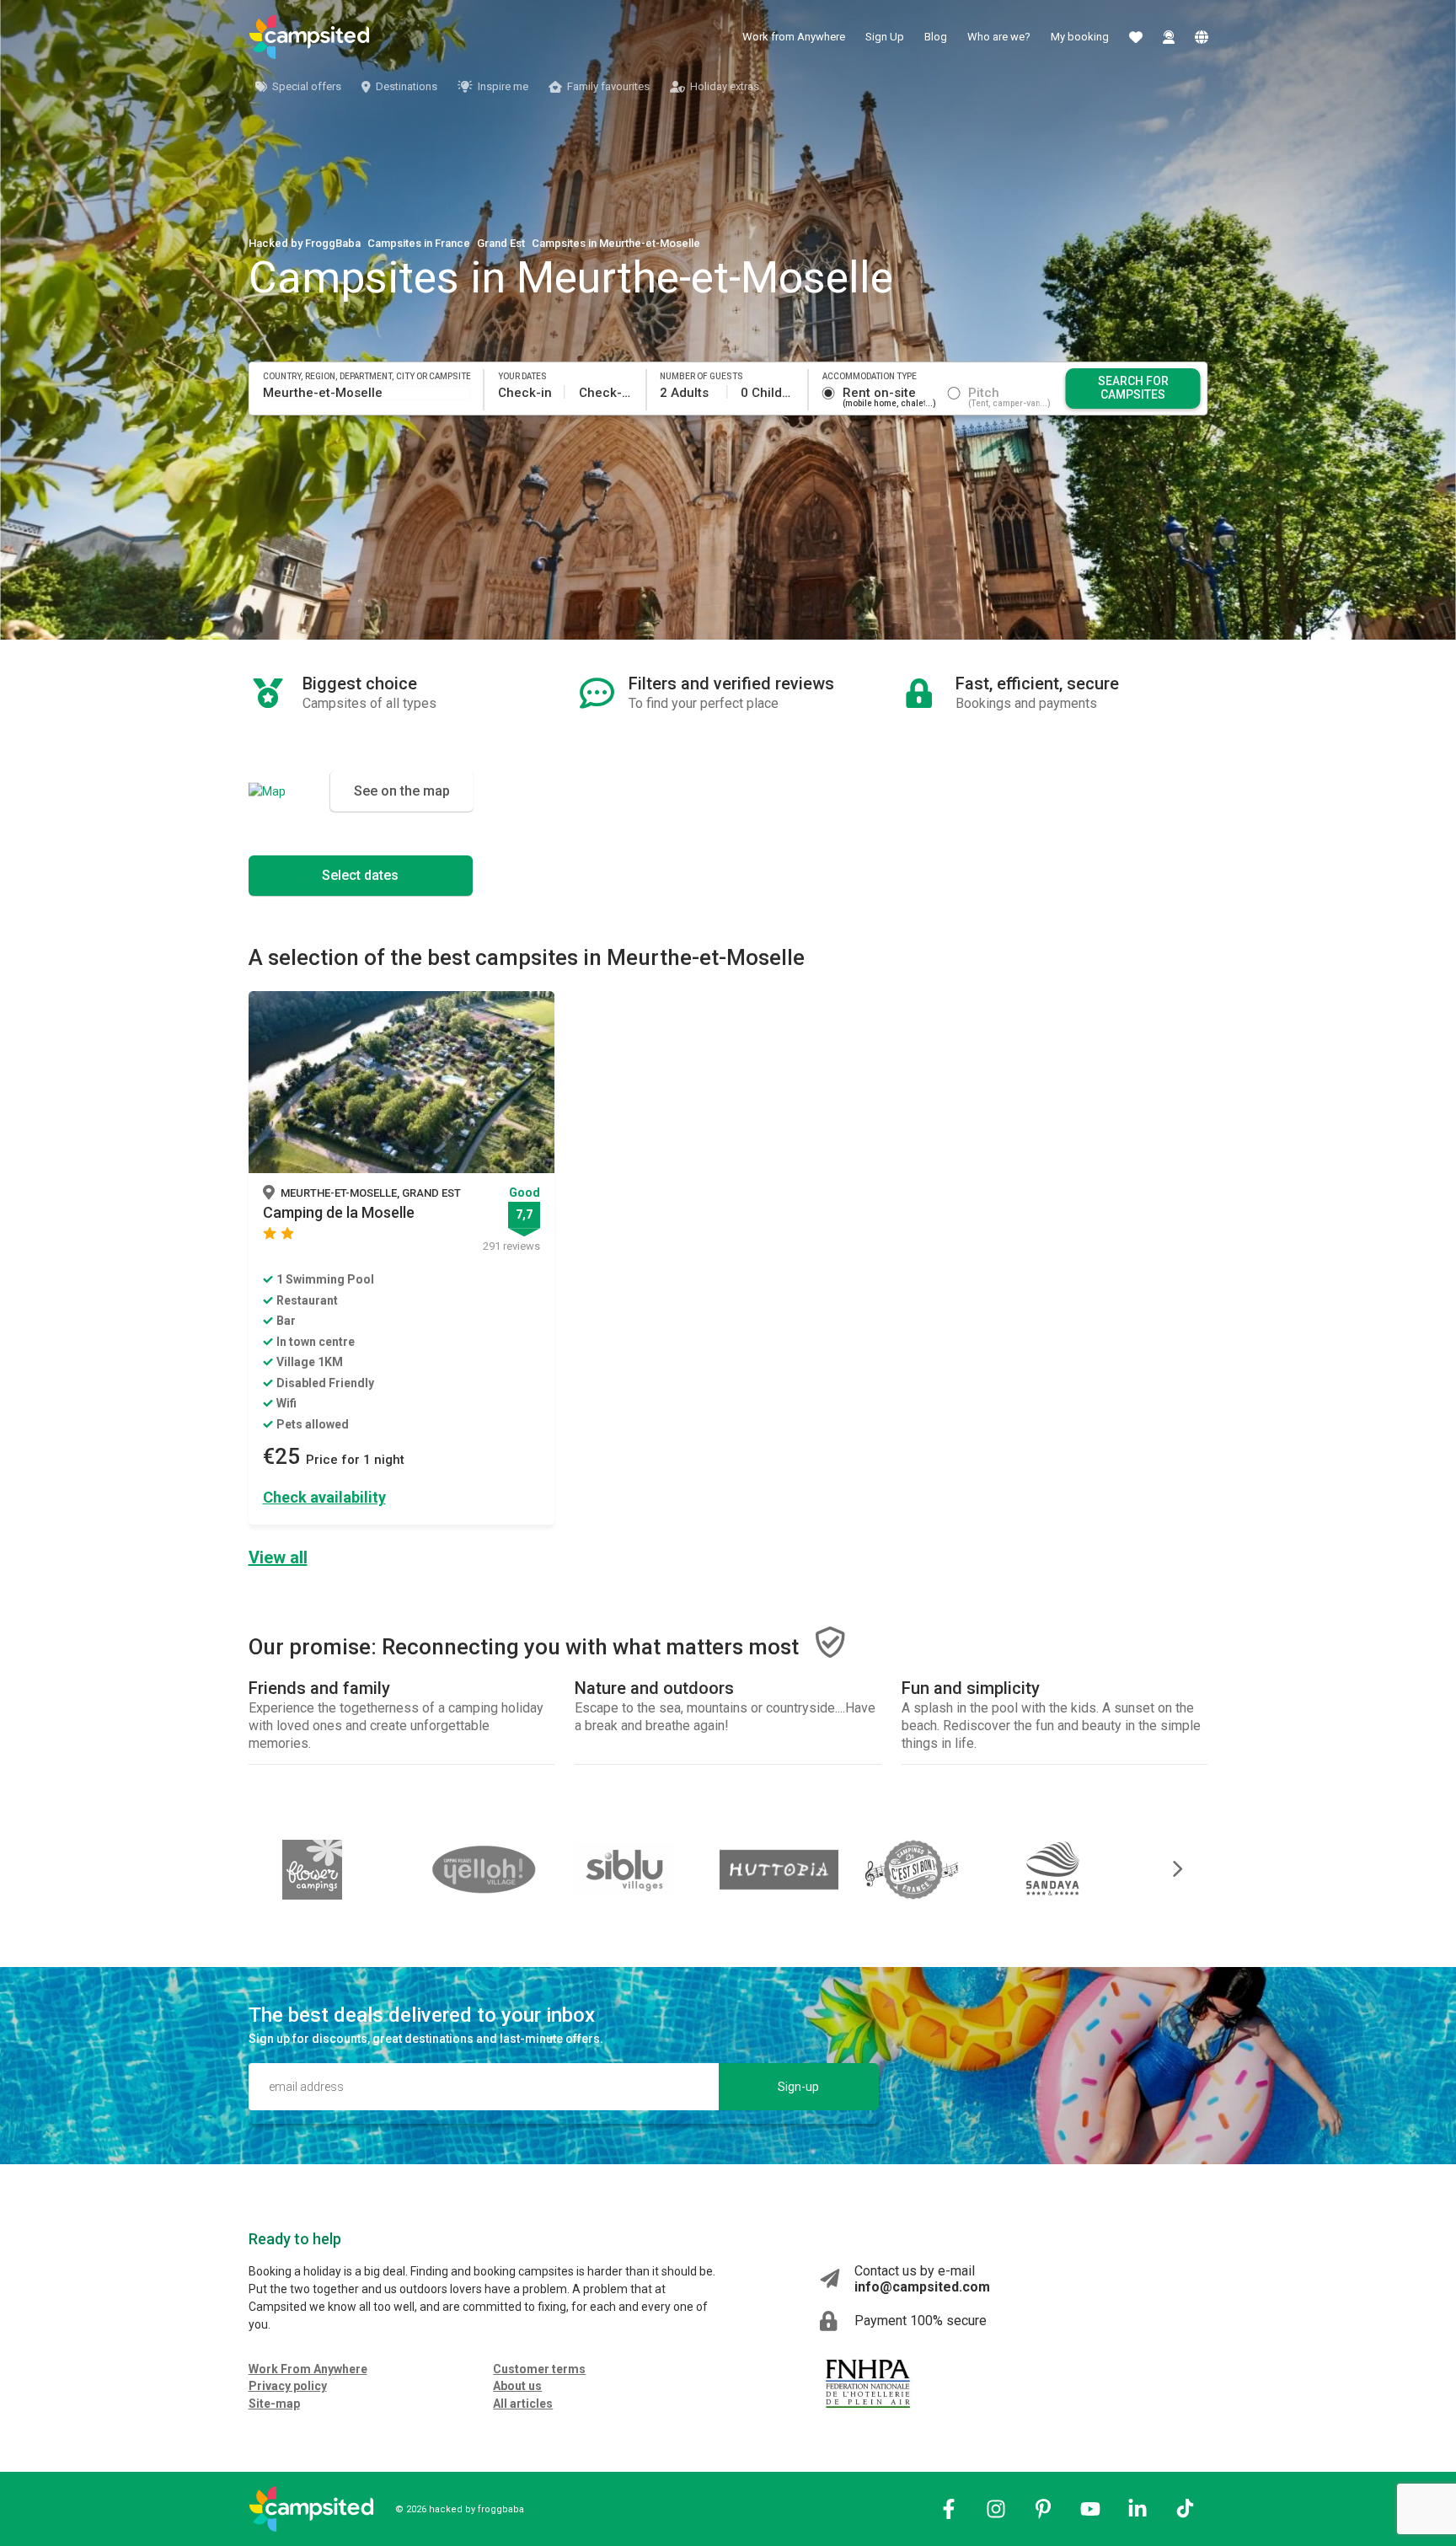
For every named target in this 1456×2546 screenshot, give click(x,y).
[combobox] (367, 393)
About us (517, 2386)
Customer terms (539, 2369)
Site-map (274, 2404)
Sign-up (798, 2087)
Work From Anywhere (308, 2369)
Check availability (324, 1497)
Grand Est (501, 243)
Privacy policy (288, 2386)
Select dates (360, 875)
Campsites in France (419, 243)
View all (278, 1557)
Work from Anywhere (794, 37)
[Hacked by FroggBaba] (309, 37)
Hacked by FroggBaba (305, 243)
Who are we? (999, 37)
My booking (1080, 37)
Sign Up (885, 37)
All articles (523, 2404)
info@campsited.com (922, 2287)
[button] (1166, 1869)
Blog (936, 37)
